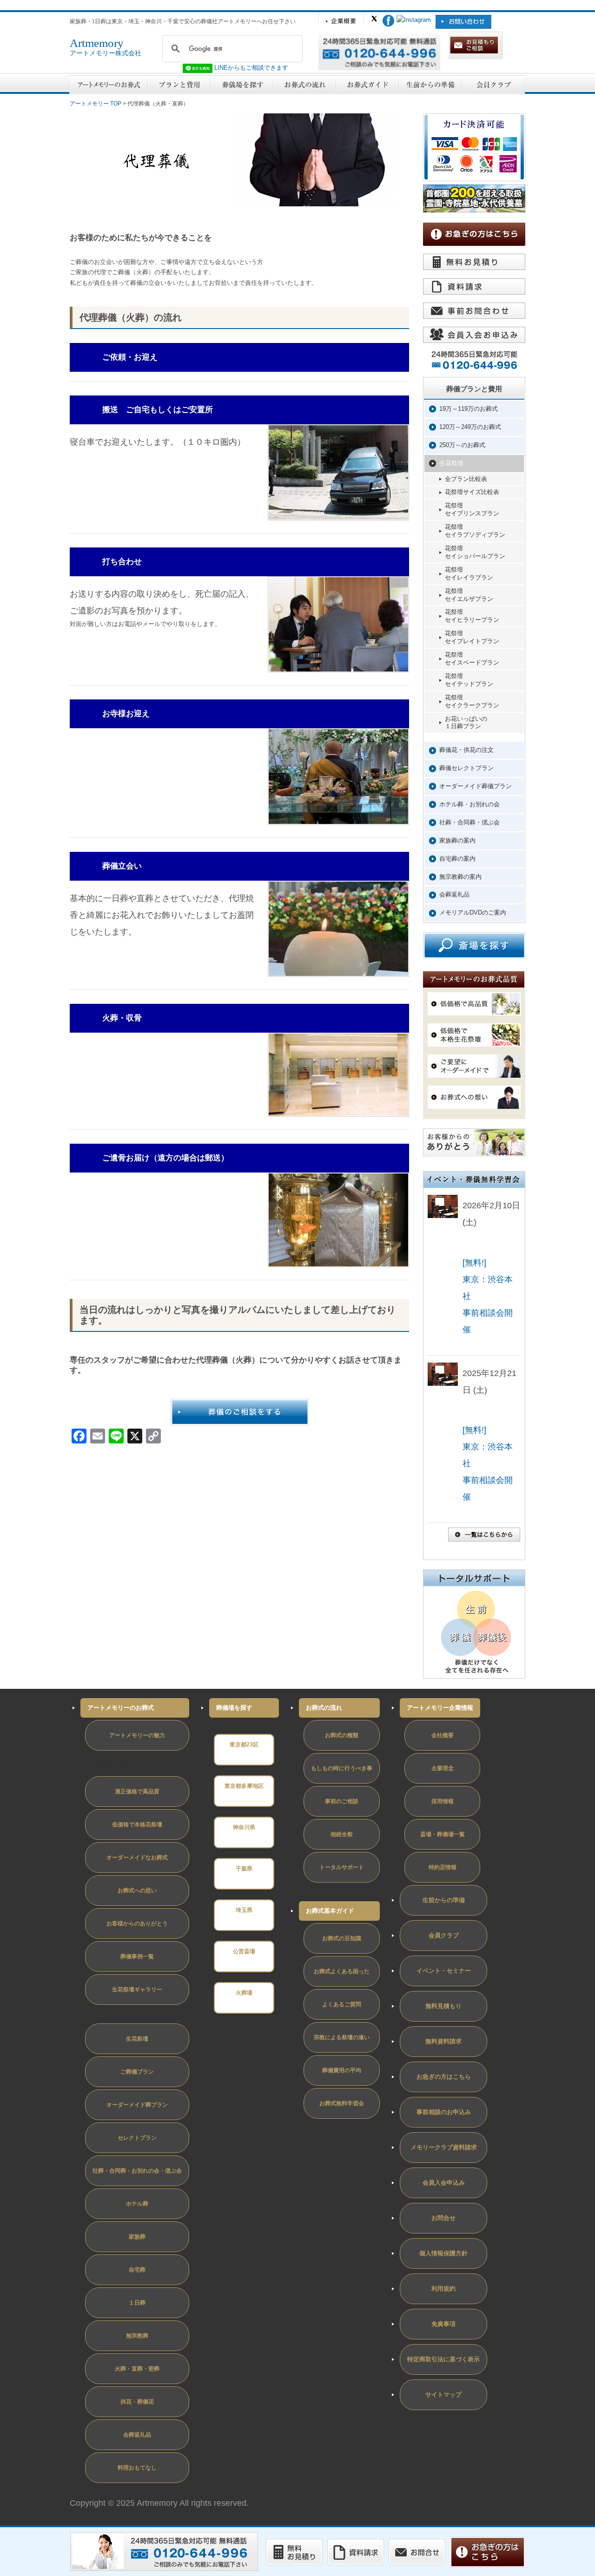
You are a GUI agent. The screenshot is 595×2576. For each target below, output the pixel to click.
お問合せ (443, 2218)
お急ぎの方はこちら (444, 2077)
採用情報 (443, 1801)
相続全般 (342, 1834)
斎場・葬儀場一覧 (443, 1834)
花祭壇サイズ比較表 (472, 492)
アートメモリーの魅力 (137, 1735)
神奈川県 (244, 1827)
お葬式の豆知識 (342, 1938)
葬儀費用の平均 (342, 2070)
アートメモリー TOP (96, 104)
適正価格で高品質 (137, 1792)
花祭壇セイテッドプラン (469, 680)
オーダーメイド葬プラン (137, 2105)
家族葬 (137, 2237)
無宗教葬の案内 (460, 877)
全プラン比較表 (466, 479)
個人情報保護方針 (443, 2253)
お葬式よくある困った (342, 1971)
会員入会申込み (444, 2183)
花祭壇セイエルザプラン (469, 595)
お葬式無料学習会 (342, 2103)
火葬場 (244, 1993)
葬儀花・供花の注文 (466, 750)
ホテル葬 (137, 2204)
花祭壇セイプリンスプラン (472, 509)
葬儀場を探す (234, 1708)
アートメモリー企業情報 (440, 1708)
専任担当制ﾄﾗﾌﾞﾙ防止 (106, 1762)
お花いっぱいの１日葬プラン (466, 723)
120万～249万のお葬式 (470, 427)
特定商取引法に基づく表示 (443, 2359)
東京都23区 (244, 1745)
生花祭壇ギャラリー (137, 1990)
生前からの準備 (444, 1900)
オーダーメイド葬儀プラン (476, 786)
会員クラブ (444, 1935)
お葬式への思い (137, 1891)
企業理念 (443, 1768)
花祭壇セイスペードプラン (472, 659)
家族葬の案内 (457, 840)
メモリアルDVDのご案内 (473, 912)
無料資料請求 (443, 2041)
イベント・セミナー (444, 1971)
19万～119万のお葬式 (469, 409)
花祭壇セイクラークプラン (472, 701)
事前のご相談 (342, 1801)
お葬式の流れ (324, 1708)
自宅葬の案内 (457, 859)
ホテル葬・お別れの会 (469, 804)
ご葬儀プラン (137, 2072)
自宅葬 (137, 2270)
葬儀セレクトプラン (466, 768)
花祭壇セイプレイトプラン (472, 637)
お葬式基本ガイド (330, 1911)
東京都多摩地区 (244, 1786)
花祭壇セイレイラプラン (469, 573)
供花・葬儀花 (137, 2402)
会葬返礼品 (454, 894)
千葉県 (244, 1869)
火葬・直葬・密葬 (137, 2369)
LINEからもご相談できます (250, 68)
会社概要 (443, 1735)
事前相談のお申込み (444, 2112)
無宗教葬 (137, 2336)
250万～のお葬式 (462, 445)
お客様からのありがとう (137, 1924)
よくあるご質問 (342, 2004)
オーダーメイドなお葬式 (137, 1858)
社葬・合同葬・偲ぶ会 (469, 822)
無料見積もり (443, 2006)
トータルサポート (342, 1867)
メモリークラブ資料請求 (444, 2147)
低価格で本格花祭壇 (137, 1825)
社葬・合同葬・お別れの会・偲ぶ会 (137, 2171)
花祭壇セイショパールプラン (475, 552)
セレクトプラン (137, 2138)
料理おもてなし (137, 2468)
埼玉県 (244, 1910)
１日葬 (137, 2303)
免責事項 (443, 2324)
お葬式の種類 (342, 1735)
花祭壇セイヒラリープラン (472, 616)
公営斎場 (244, 1951)
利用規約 (443, 2289)
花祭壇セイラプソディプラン (475, 531)
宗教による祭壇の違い (342, 2037)
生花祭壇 (451, 463)
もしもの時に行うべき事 (342, 1768)
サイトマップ (443, 2395)
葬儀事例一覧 (137, 1957)
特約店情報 (443, 1867)
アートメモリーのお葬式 (121, 1708)
